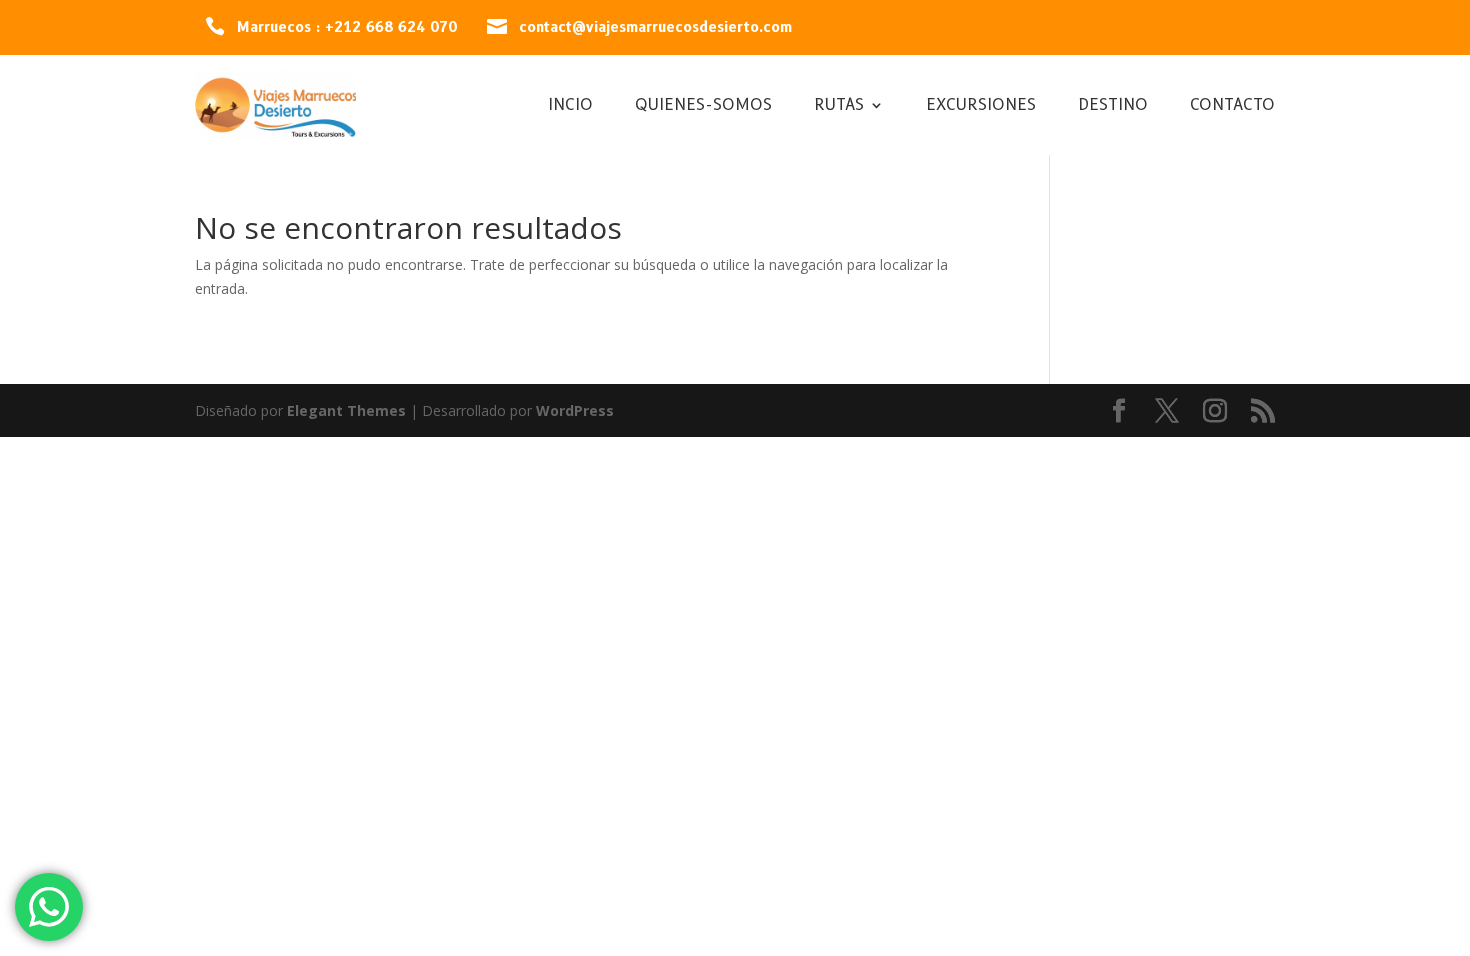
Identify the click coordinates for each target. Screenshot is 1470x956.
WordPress (575, 410)
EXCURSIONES (981, 106)
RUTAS (839, 106)
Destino (1113, 106)
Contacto (1232, 106)
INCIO (570, 106)
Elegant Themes (346, 410)
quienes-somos (703, 106)
